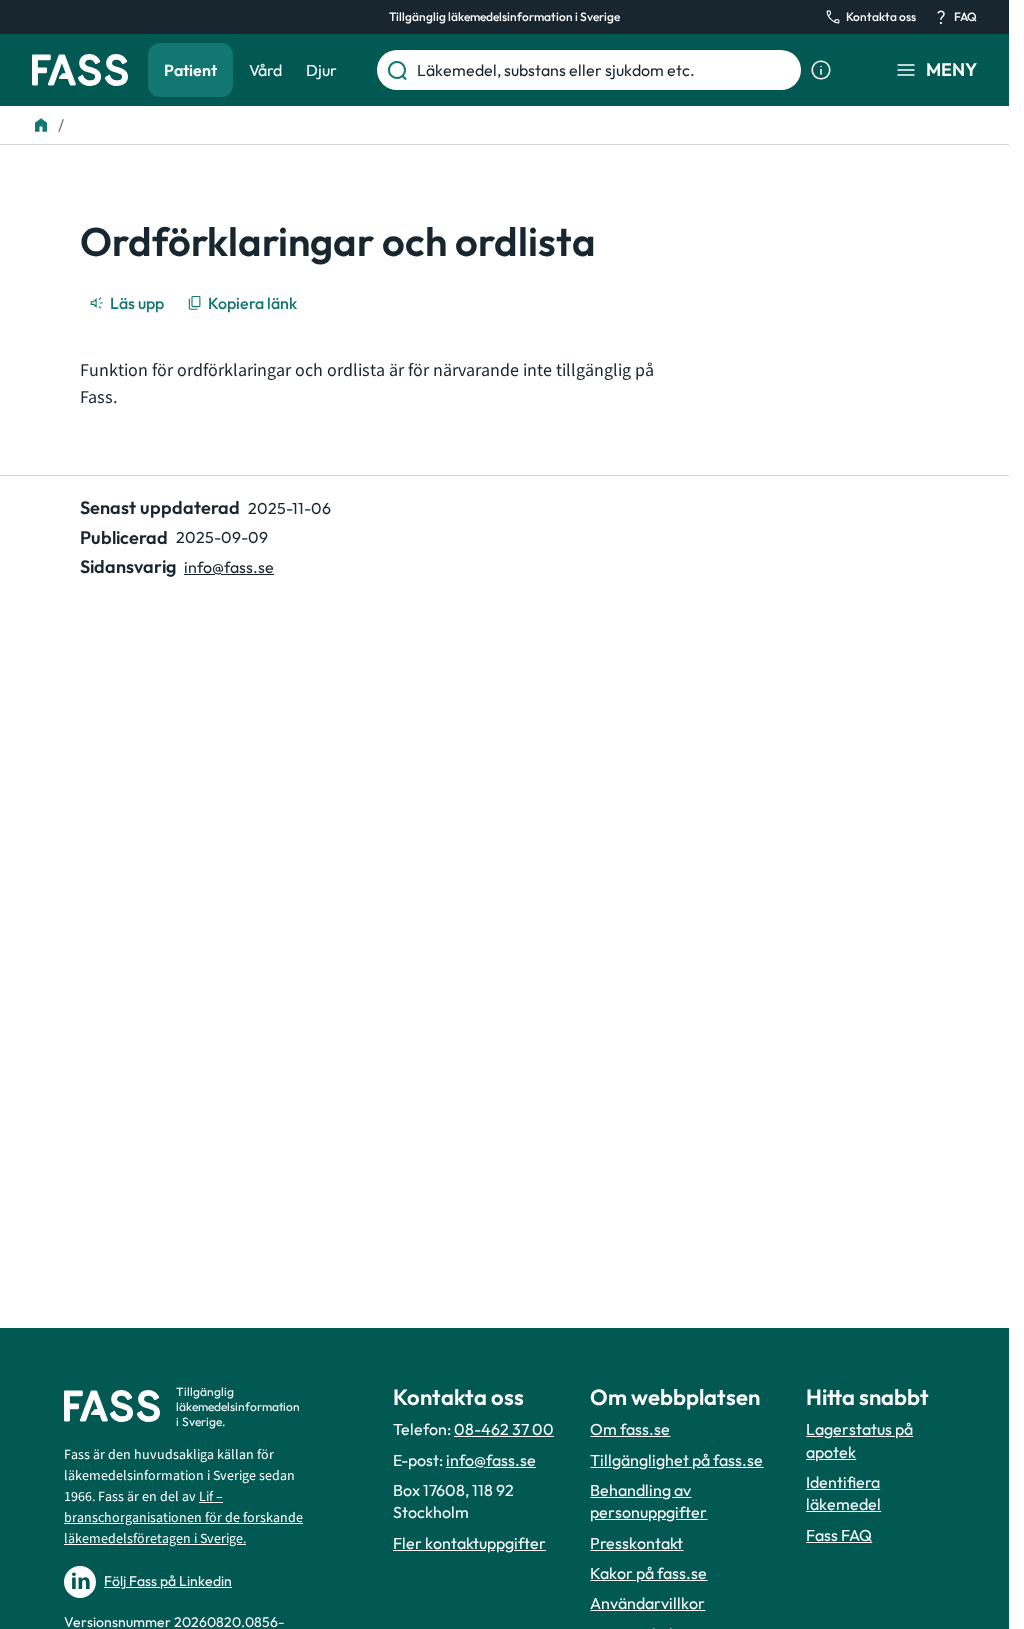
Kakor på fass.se (648, 1573)
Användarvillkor (647, 1603)
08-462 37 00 (504, 1429)
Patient (190, 70)
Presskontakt (636, 1543)
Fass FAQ (839, 1535)
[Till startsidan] (41, 125)
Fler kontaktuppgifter (469, 1543)
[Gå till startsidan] (80, 70)
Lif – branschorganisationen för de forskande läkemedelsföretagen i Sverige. (183, 1518)
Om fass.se (630, 1429)
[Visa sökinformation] (821, 70)
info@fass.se (229, 567)
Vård (265, 70)
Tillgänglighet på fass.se (676, 1460)
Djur (321, 70)
